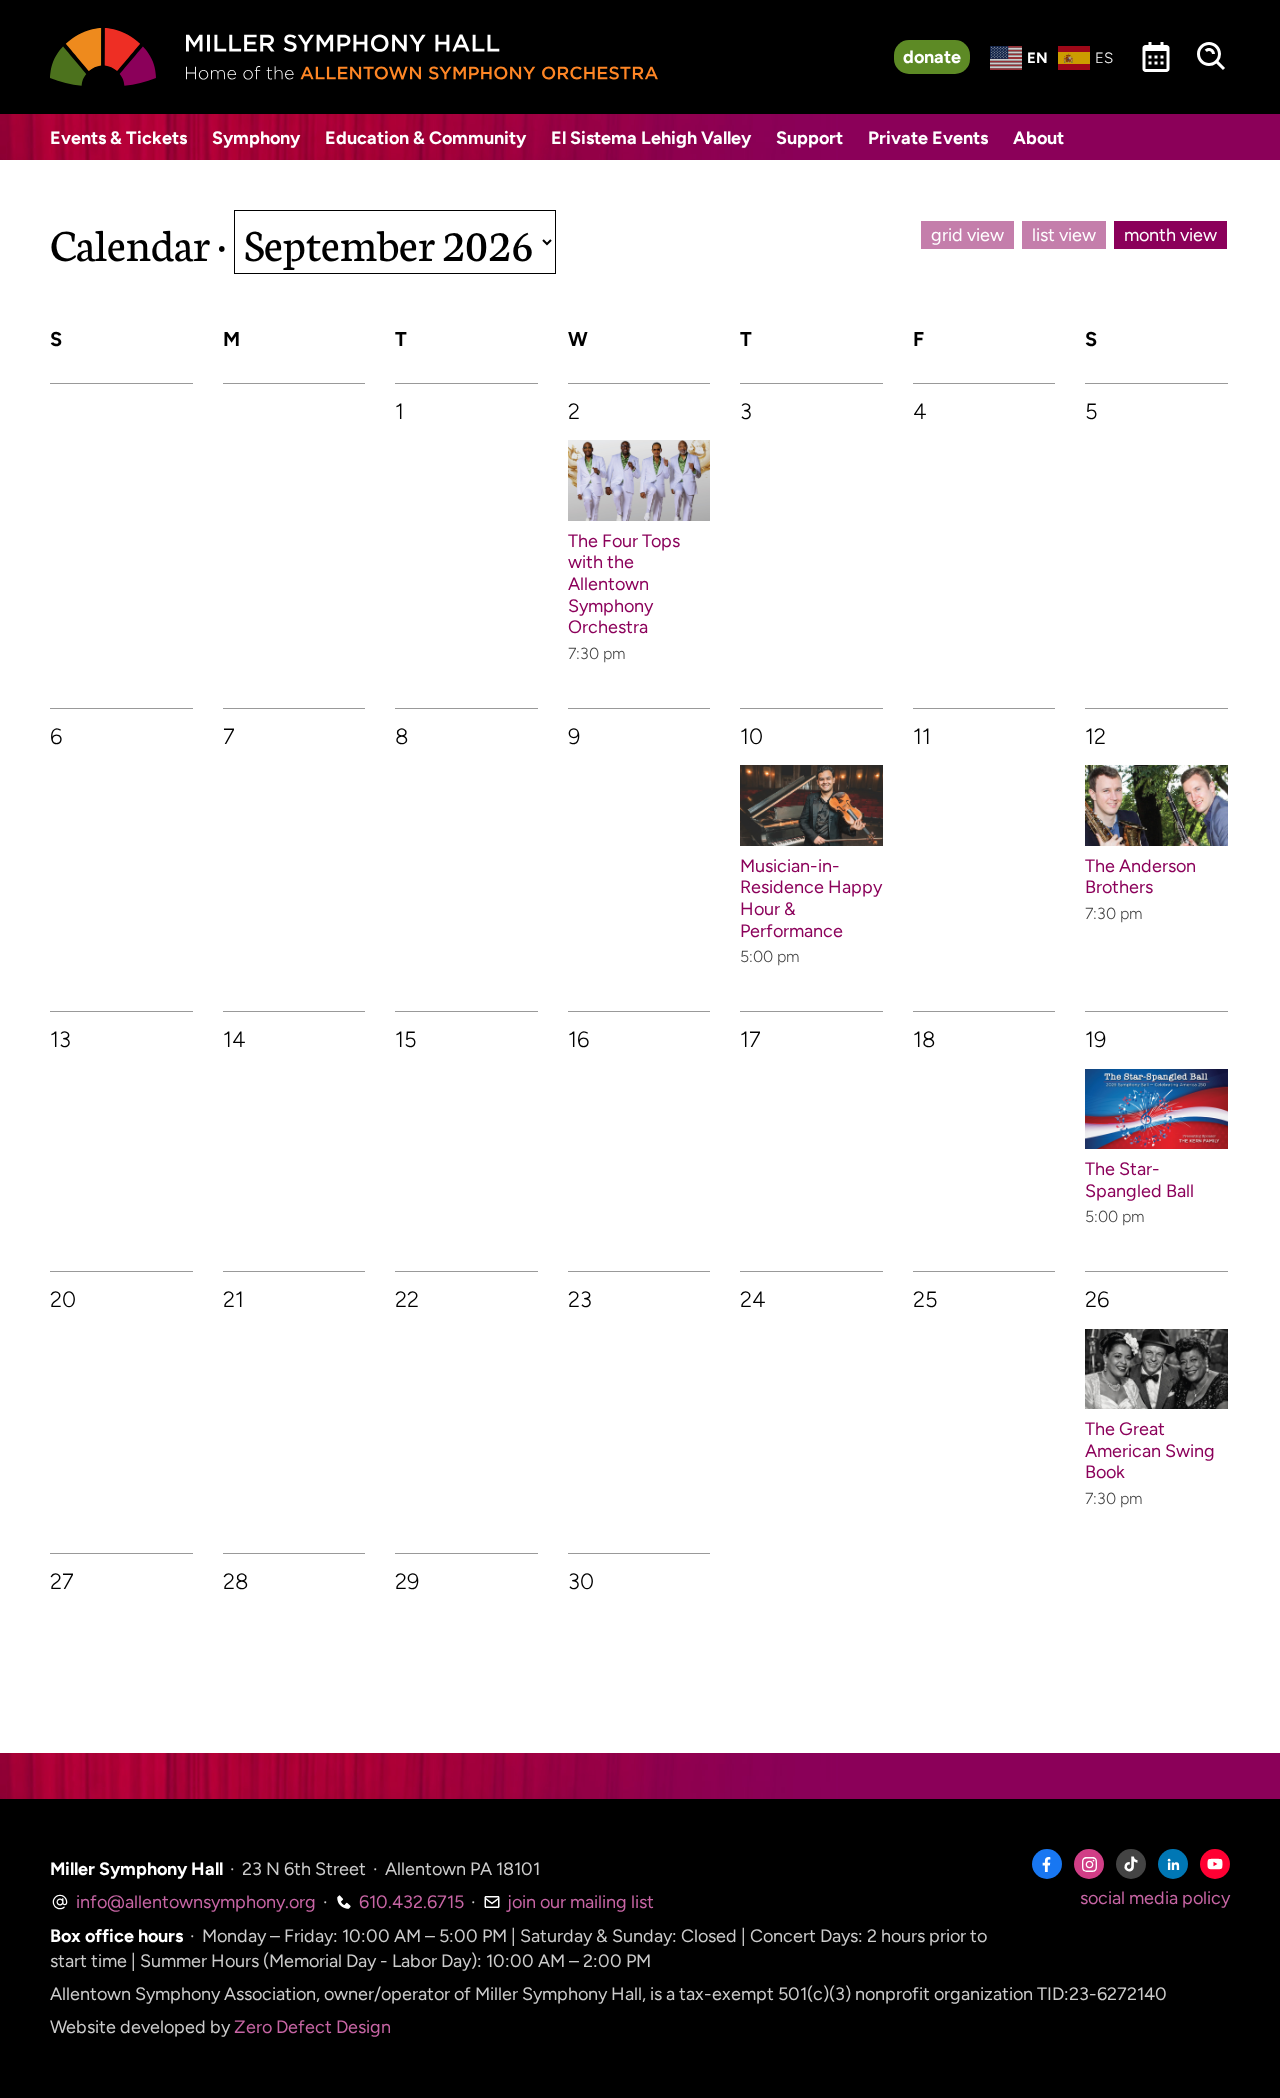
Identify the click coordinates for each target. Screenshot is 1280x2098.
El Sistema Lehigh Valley (651, 138)
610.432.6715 (409, 1902)
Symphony (256, 138)
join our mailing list (578, 1902)
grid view (967, 235)
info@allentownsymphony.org (194, 1902)
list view (1064, 235)
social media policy (1155, 1898)
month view (1170, 235)
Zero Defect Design (312, 2027)
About (1038, 138)
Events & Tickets (118, 138)
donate (932, 57)
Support (809, 138)
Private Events (928, 138)
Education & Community (425, 138)
